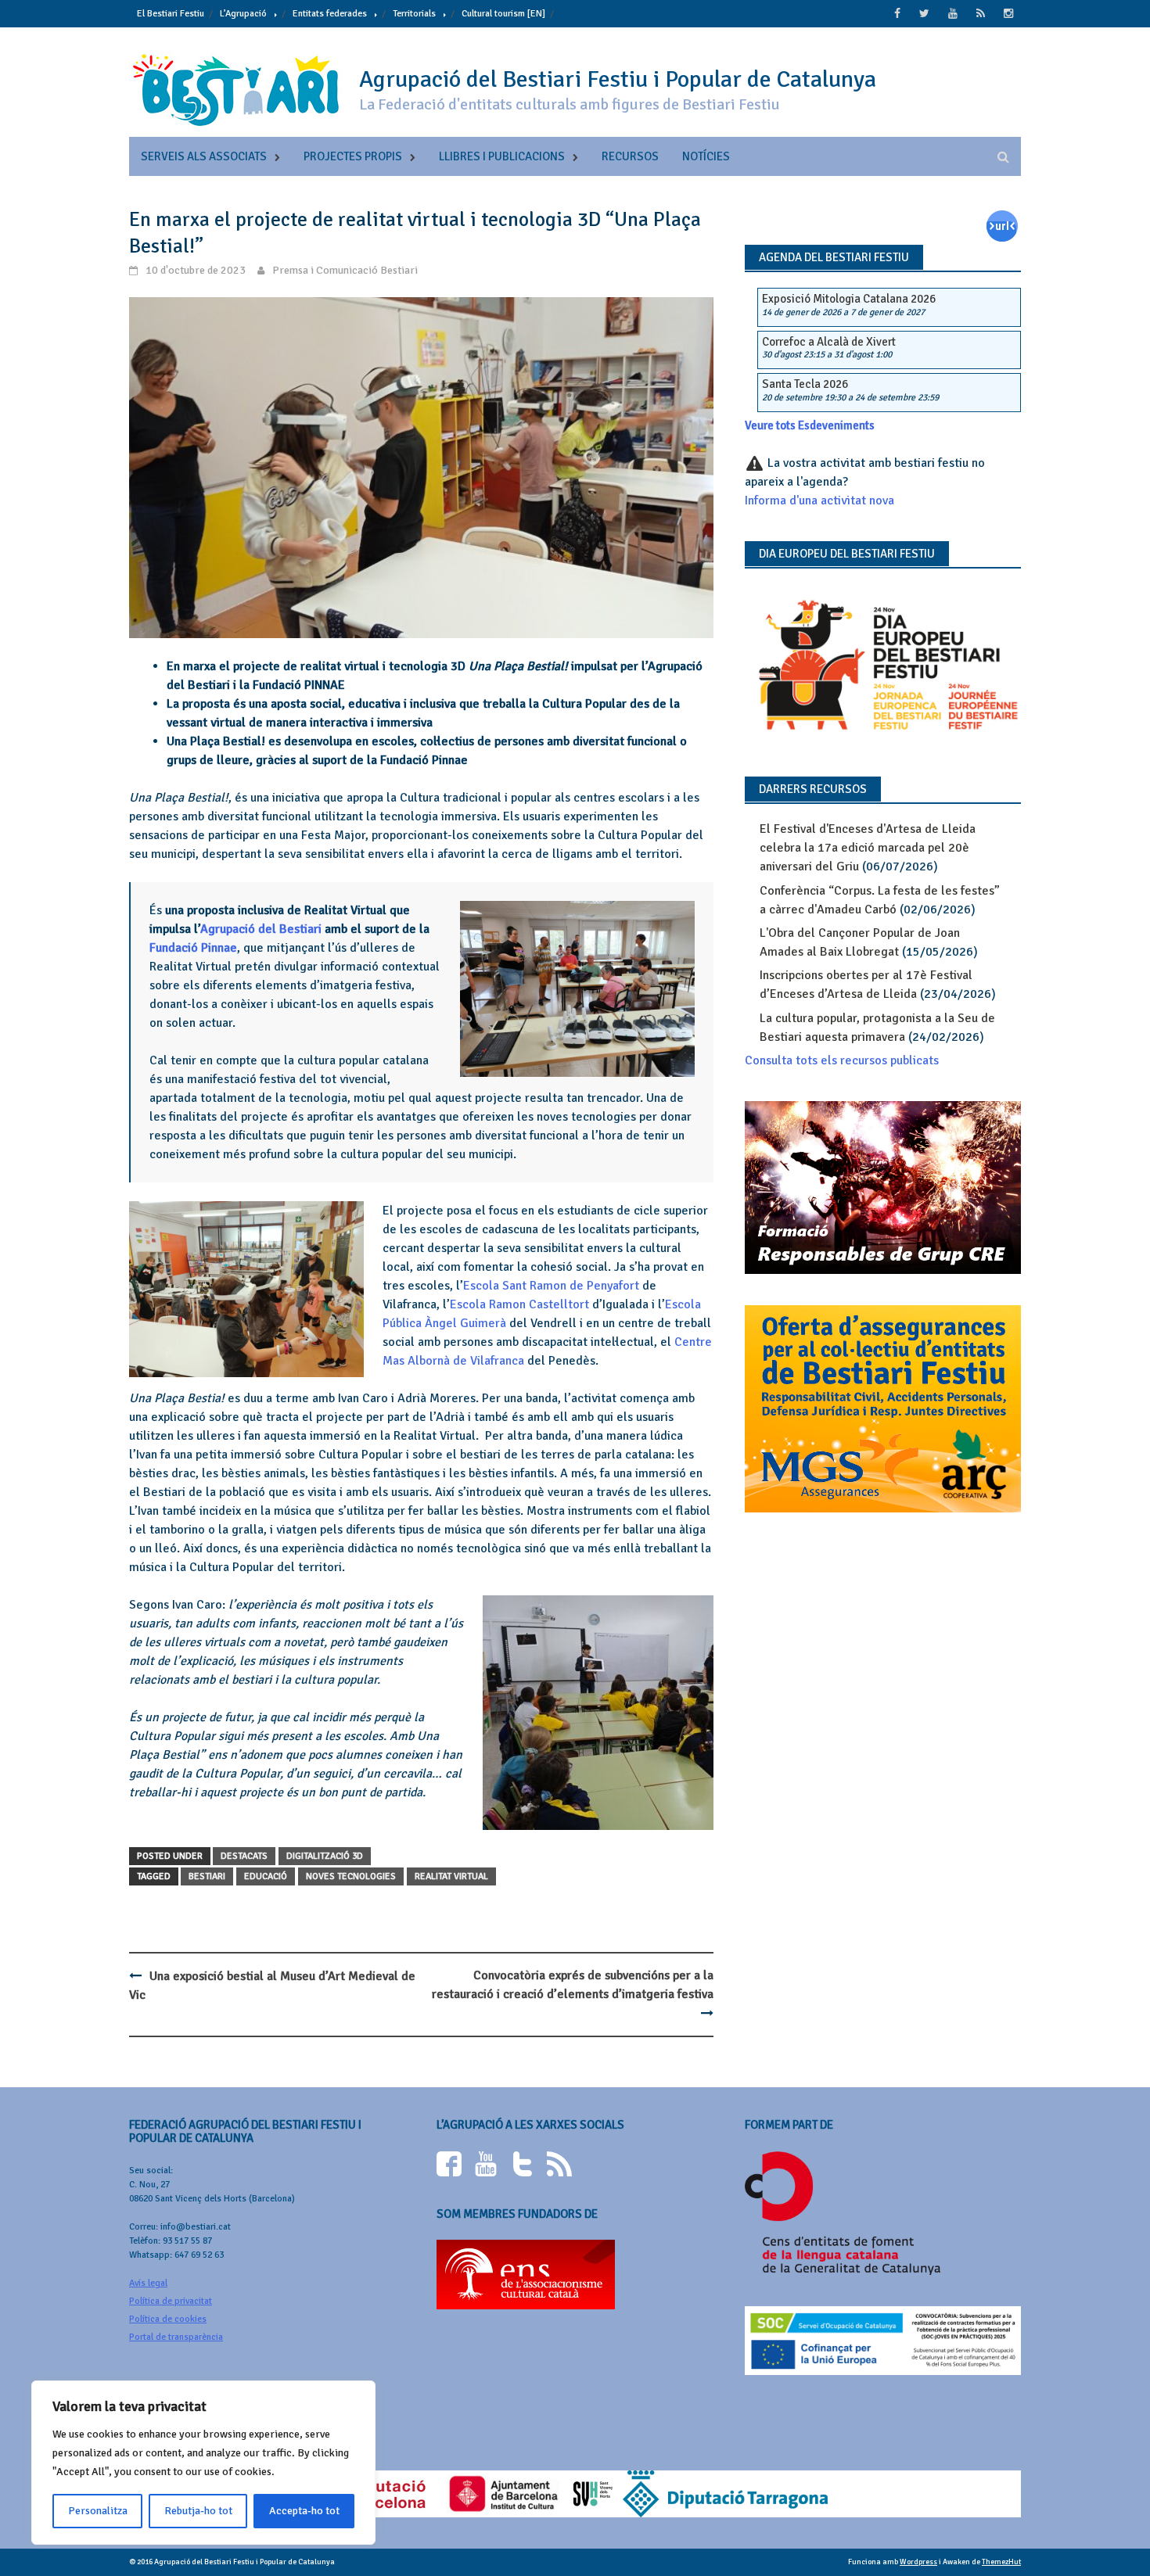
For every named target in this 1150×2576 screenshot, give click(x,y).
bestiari (207, 1876)
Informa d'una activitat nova (819, 500)
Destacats (244, 1856)
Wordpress (918, 2562)
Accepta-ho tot (304, 2511)
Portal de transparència (176, 2337)
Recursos (630, 156)
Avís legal (148, 2283)
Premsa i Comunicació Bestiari (345, 270)
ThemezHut (1001, 2562)
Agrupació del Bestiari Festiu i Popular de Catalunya (618, 79)
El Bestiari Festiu (171, 14)
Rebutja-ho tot (198, 2511)
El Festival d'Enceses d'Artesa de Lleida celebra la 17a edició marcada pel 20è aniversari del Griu (868, 848)
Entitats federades (330, 14)
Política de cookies (168, 2319)
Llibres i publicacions (502, 156)
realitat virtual (451, 1876)
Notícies (706, 156)
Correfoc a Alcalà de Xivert (829, 342)
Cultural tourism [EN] (503, 14)
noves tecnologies (351, 1876)
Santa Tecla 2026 (805, 384)
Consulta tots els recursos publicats (842, 1060)
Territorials (414, 14)
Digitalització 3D (325, 1856)
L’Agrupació (243, 14)
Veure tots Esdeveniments (810, 425)
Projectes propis (353, 156)
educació (266, 1876)
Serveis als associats (204, 156)
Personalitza (98, 2511)
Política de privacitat (171, 2301)
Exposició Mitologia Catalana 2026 (849, 299)
